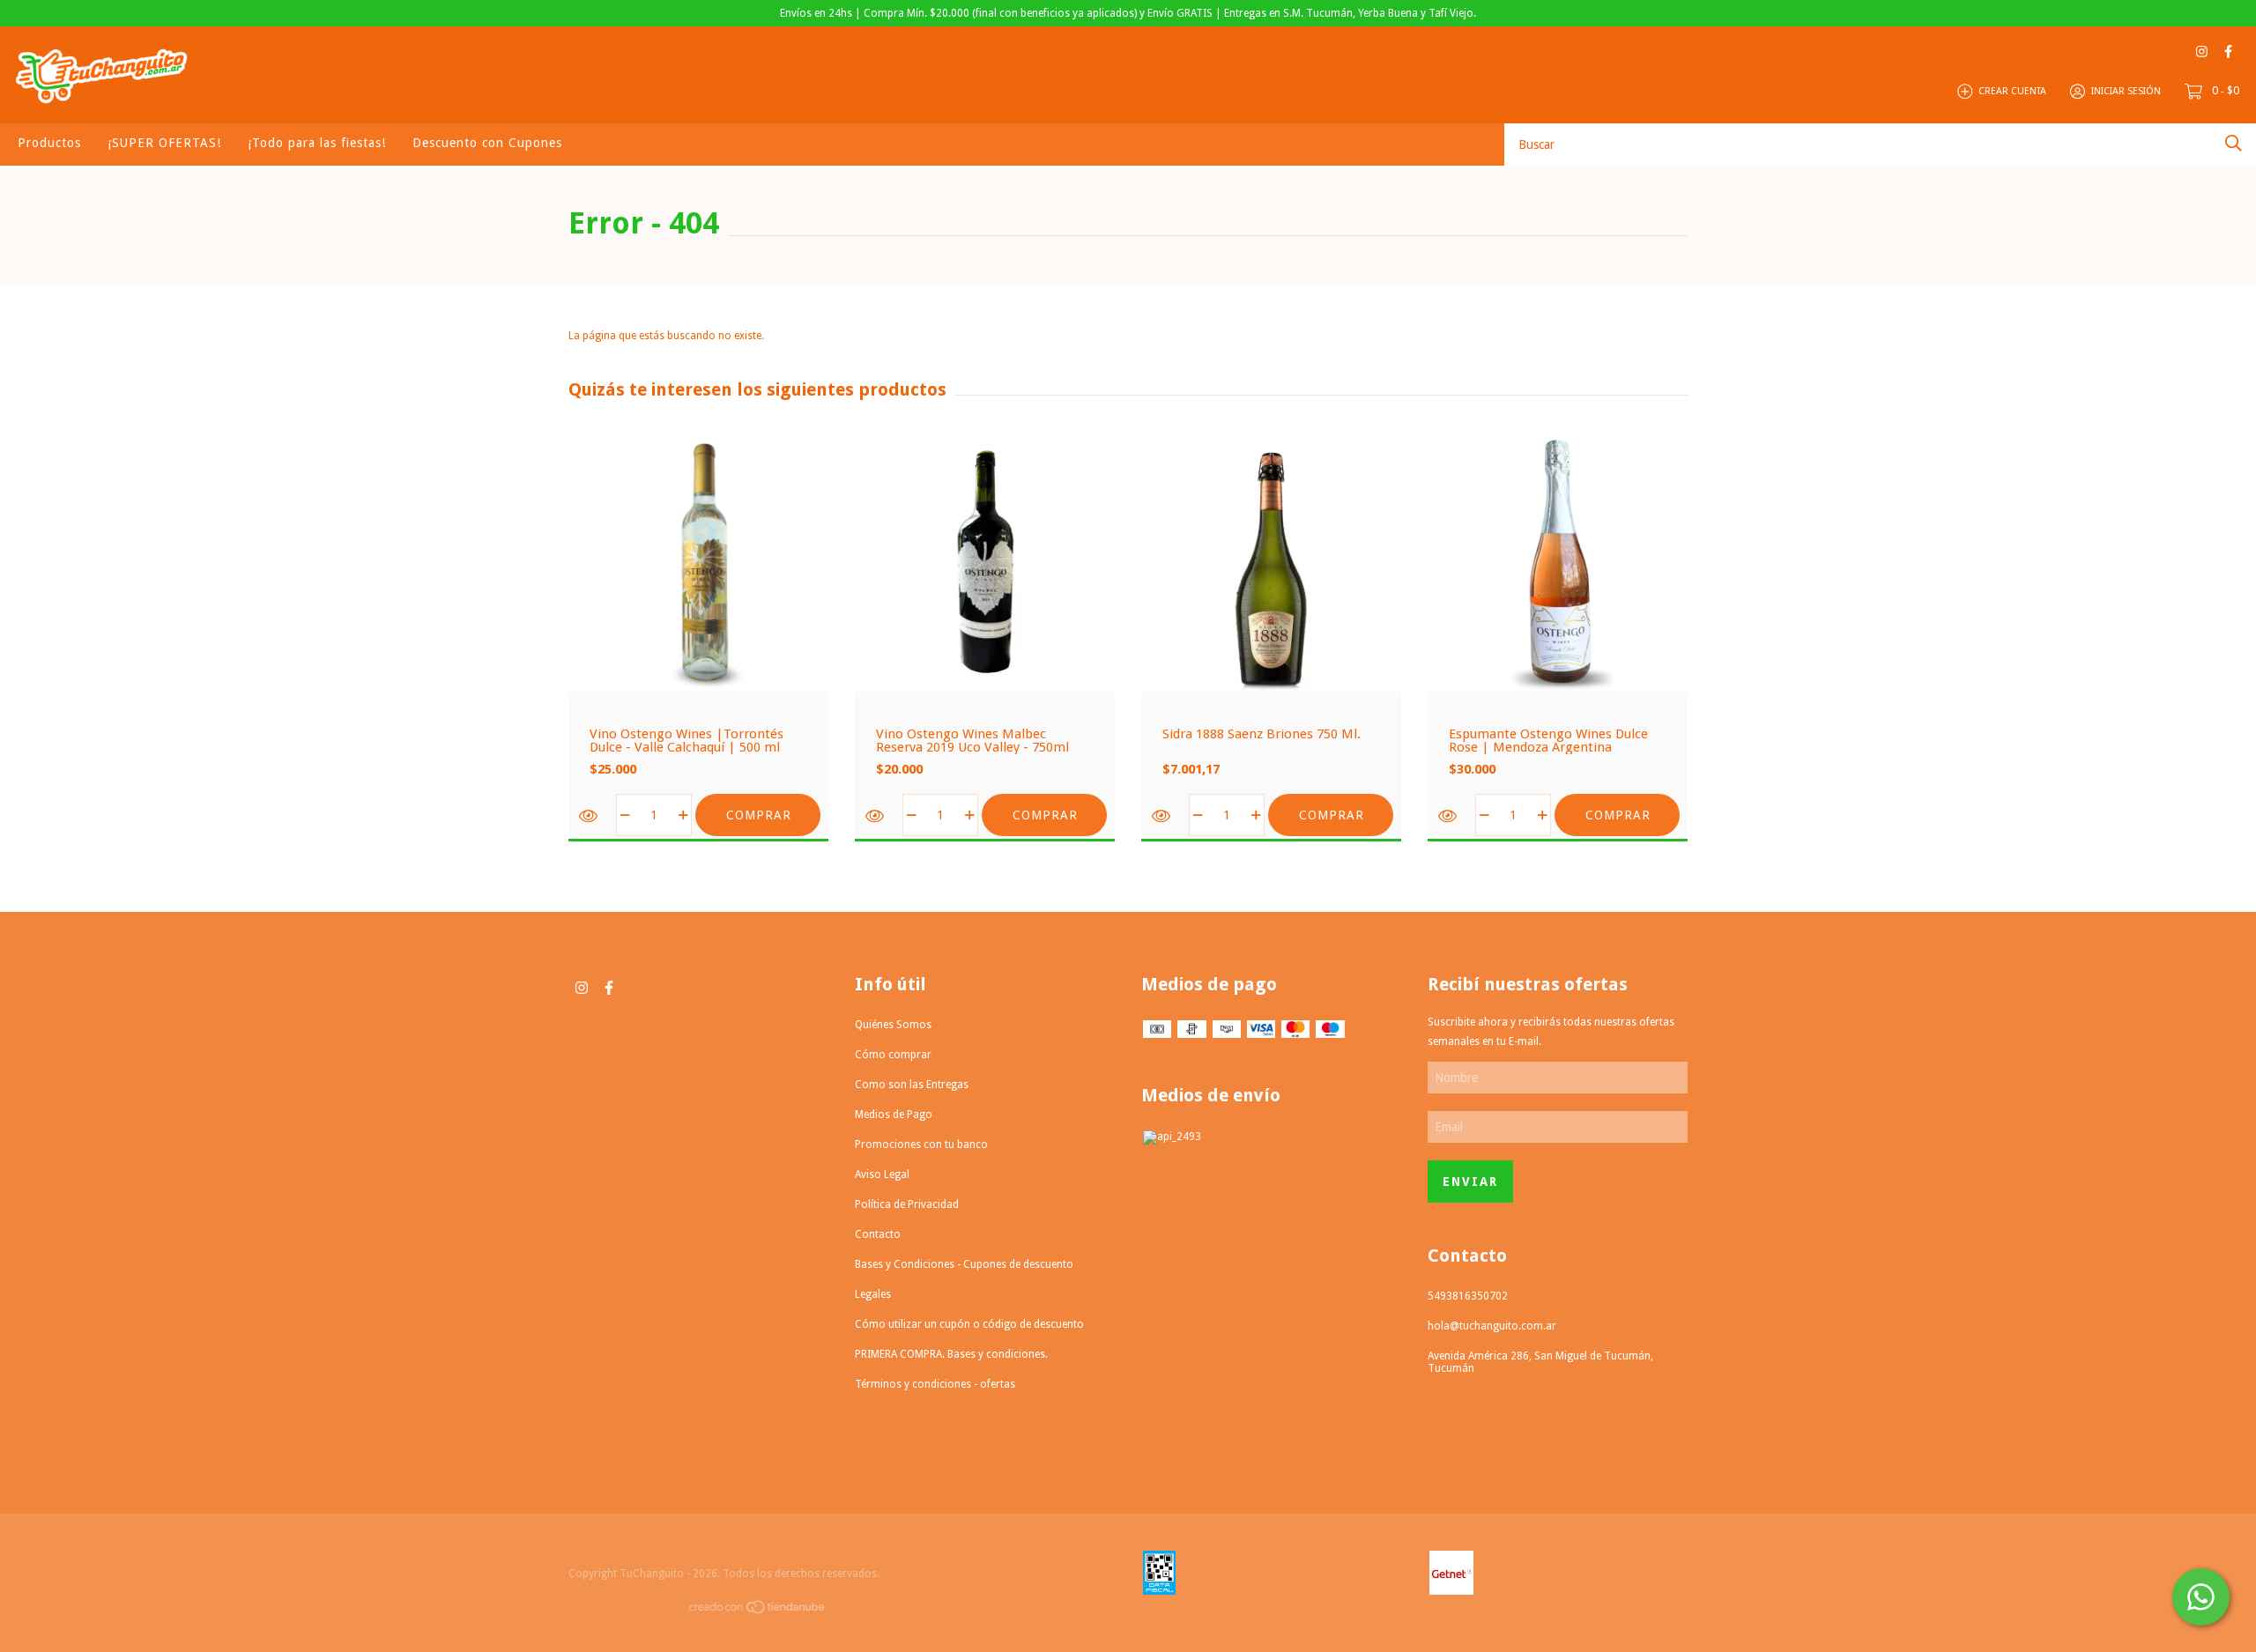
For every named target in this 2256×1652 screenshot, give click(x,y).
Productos (49, 143)
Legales (873, 1294)
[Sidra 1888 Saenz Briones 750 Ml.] (1163, 816)
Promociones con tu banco (921, 1145)
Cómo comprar (893, 1055)
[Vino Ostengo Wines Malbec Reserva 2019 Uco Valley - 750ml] (876, 816)
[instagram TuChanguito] (2202, 52)
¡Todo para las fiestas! (317, 143)
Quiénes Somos (893, 1025)
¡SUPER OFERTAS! (164, 143)
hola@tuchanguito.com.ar (1492, 1326)
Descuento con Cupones (487, 143)
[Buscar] (2234, 143)
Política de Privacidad (907, 1204)
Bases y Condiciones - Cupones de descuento (964, 1264)
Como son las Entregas (912, 1085)
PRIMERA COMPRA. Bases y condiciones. (951, 1354)
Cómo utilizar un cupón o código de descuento (969, 1324)
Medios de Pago (894, 1115)
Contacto (878, 1234)
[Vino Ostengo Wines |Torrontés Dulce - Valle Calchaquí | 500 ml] (590, 816)
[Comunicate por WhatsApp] (2201, 1597)
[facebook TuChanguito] (2228, 52)
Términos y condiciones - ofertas (935, 1384)
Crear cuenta (2012, 91)
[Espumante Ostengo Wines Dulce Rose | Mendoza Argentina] (1449, 816)
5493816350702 (1468, 1296)
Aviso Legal (882, 1174)
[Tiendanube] (758, 1611)
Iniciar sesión (2126, 91)
